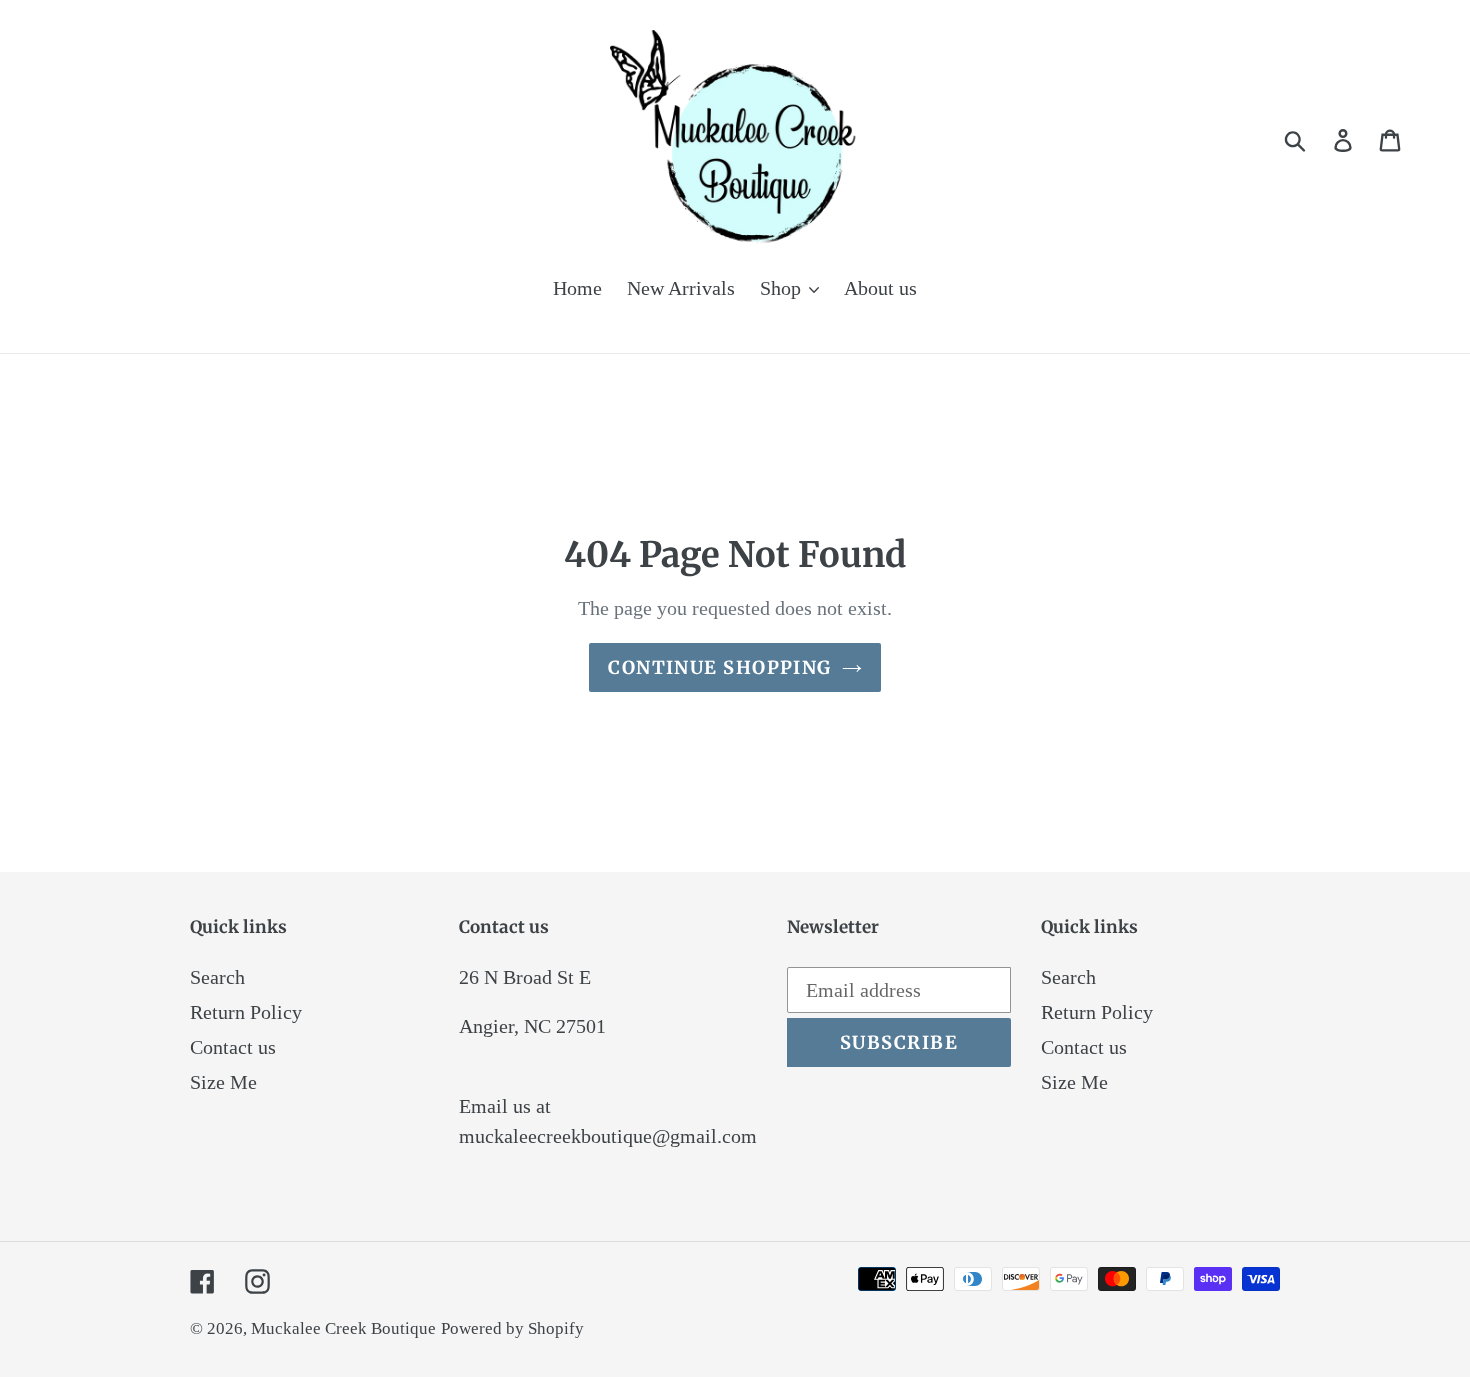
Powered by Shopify (512, 1328)
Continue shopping (719, 667)
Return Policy (246, 1012)
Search (217, 977)
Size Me (223, 1082)
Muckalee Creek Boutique (343, 1328)
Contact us (233, 1047)
